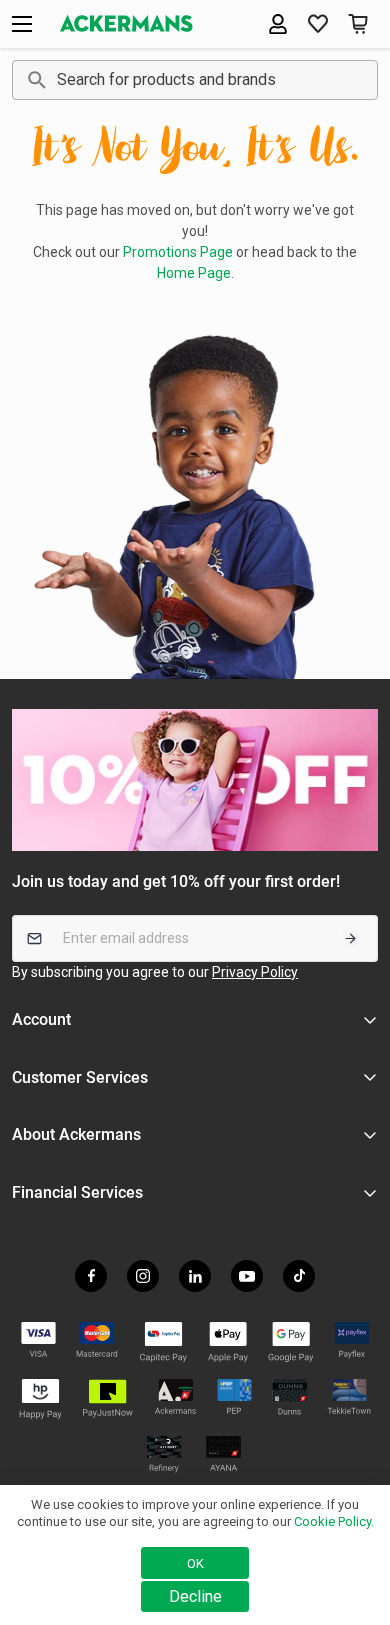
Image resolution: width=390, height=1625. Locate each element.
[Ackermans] (126, 23)
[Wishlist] (318, 24)
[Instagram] (143, 1276)
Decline (195, 1596)
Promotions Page (178, 252)
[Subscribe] (350, 938)
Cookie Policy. (334, 1521)
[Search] (33, 80)
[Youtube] (247, 1276)
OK (195, 1563)
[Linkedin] (195, 1276)
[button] (358, 24)
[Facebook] (91, 1276)
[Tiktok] (299, 1276)
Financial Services (77, 1192)
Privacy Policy (255, 972)
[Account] (278, 24)
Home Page (194, 273)
